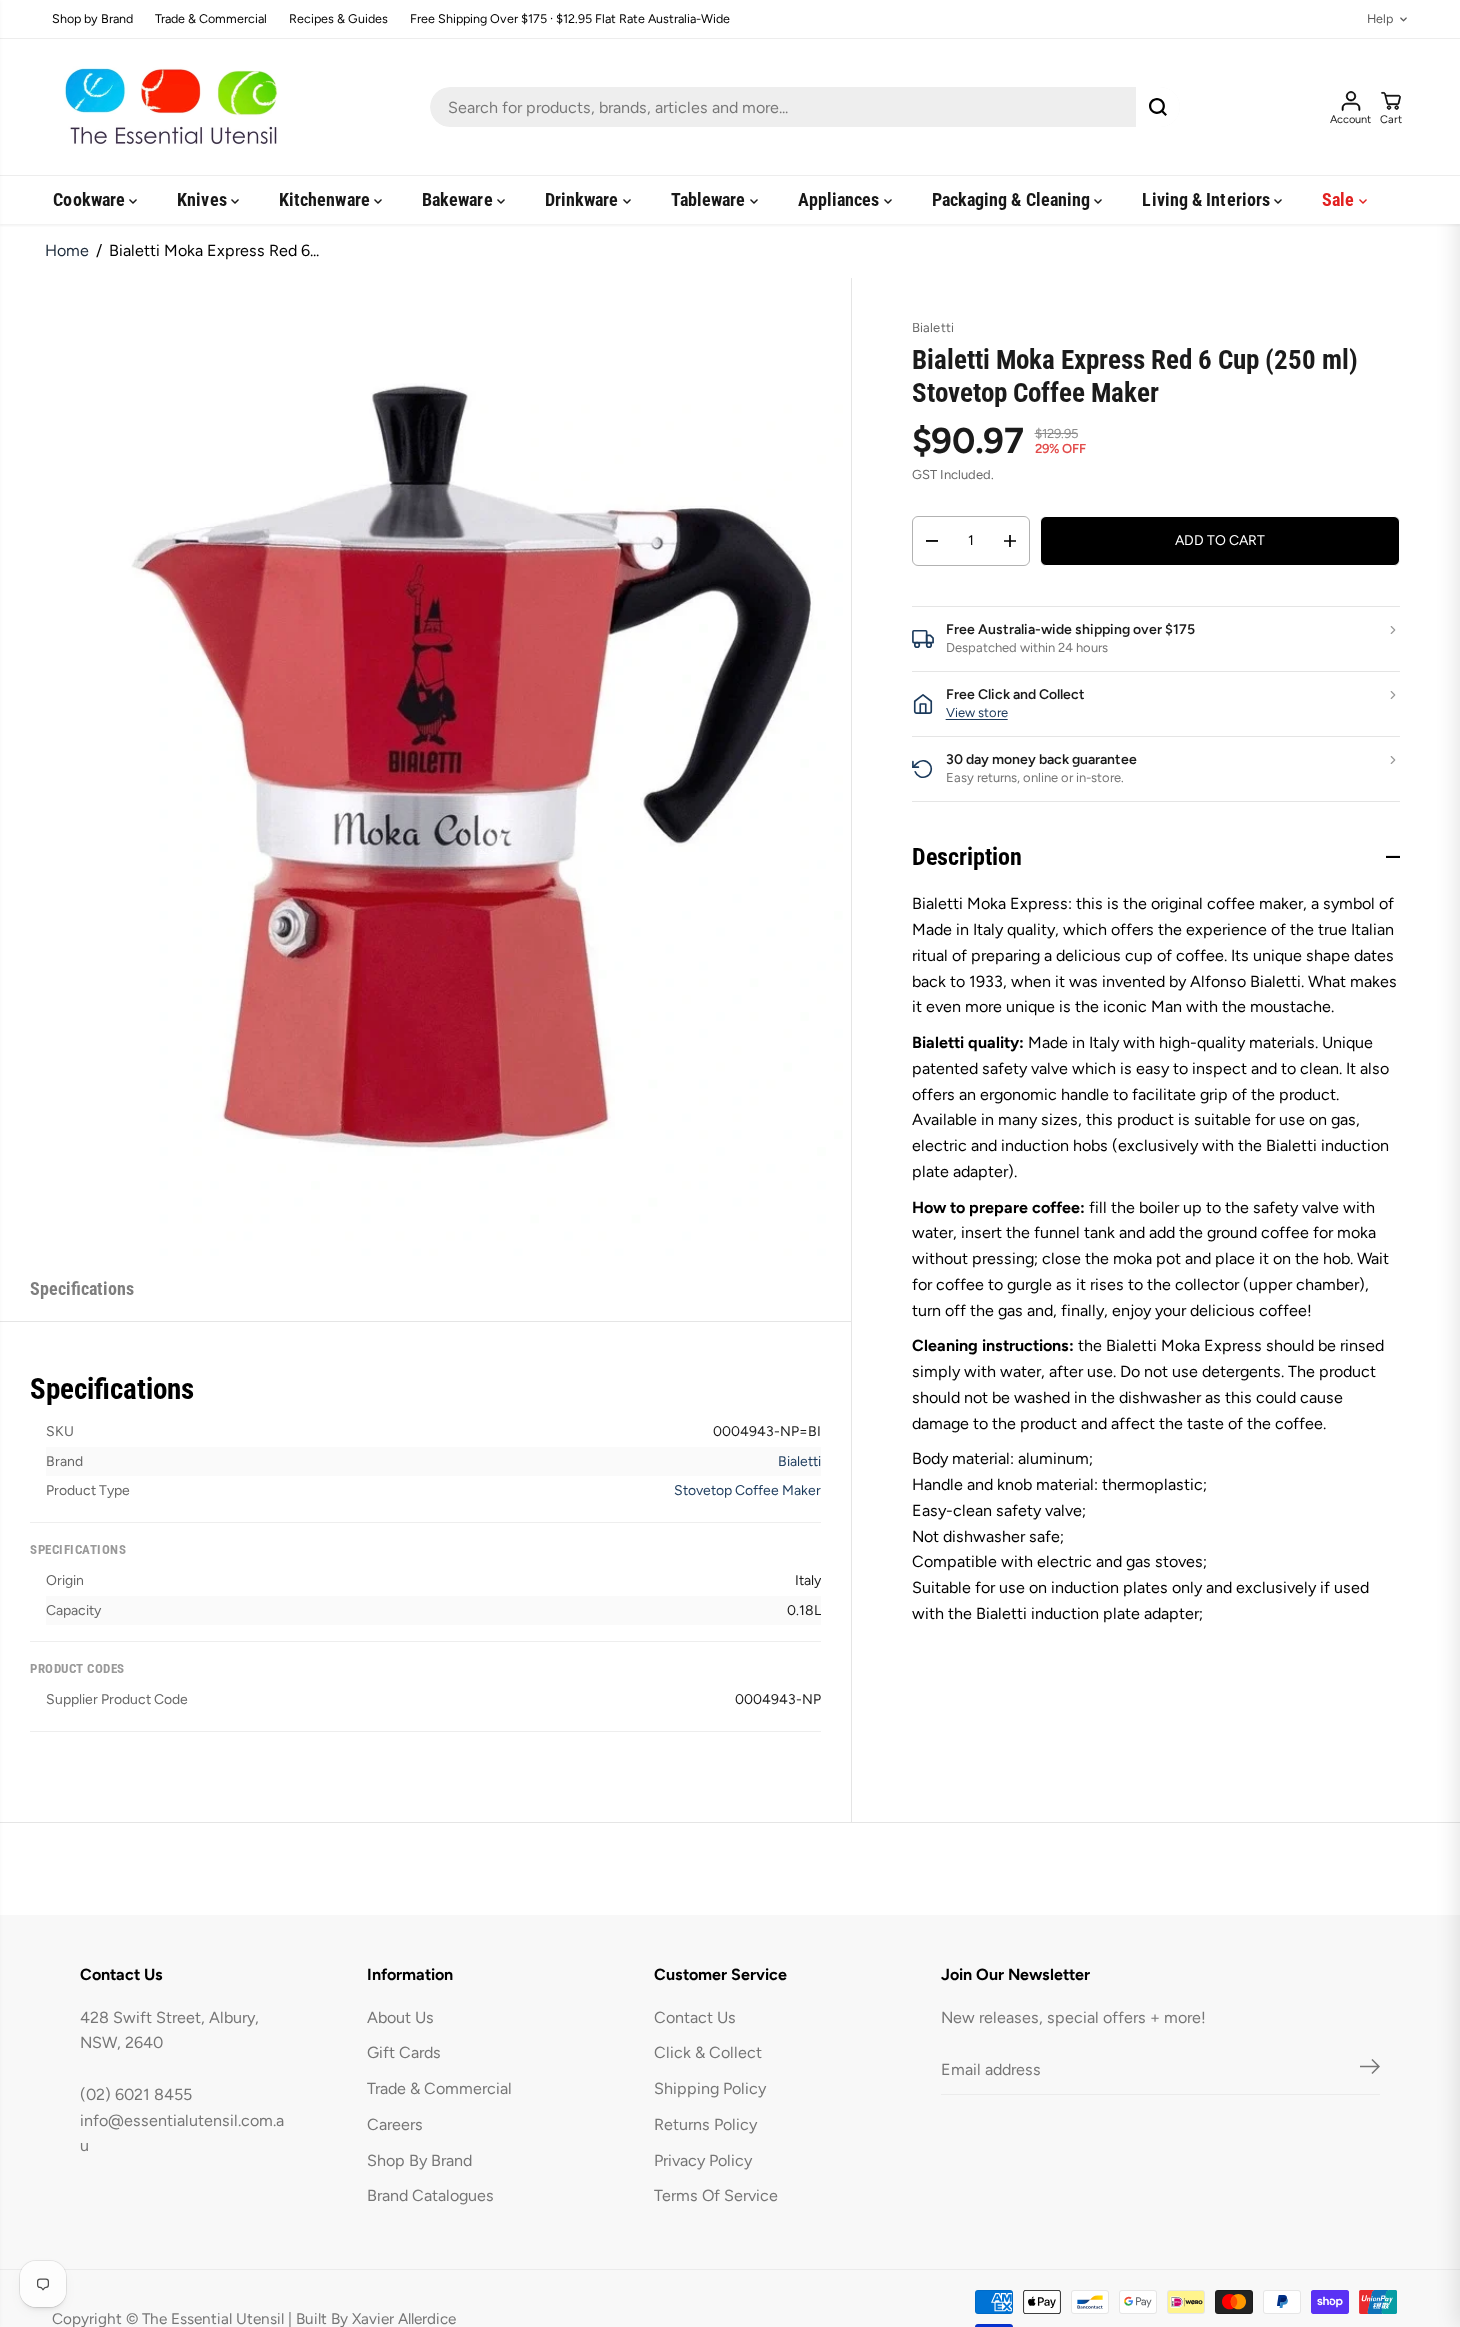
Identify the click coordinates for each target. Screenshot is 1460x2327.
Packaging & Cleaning (1013, 199)
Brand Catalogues (430, 2195)
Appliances (841, 199)
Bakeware (459, 199)
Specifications (82, 1288)
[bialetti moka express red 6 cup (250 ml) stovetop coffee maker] (471, 767)
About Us (400, 2017)
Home (67, 250)
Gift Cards (404, 2052)
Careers (395, 2124)
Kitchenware (326, 199)
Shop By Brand (419, 2160)
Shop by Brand (92, 19)
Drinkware (584, 199)
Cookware (91, 199)
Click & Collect (708, 2052)
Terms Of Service (716, 2195)
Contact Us (695, 2017)
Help (1380, 19)
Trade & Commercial (211, 19)
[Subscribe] (1370, 2070)
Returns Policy (705, 2124)
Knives (204, 199)
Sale (1340, 199)
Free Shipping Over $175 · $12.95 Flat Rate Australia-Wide (570, 19)
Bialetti (799, 1461)
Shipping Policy (710, 2088)
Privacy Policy (703, 2160)
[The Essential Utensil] (167, 107)
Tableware (710, 199)
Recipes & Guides (338, 19)
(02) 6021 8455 (136, 2094)
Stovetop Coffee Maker (747, 1490)
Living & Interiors (1208, 199)
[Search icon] (1158, 107)
